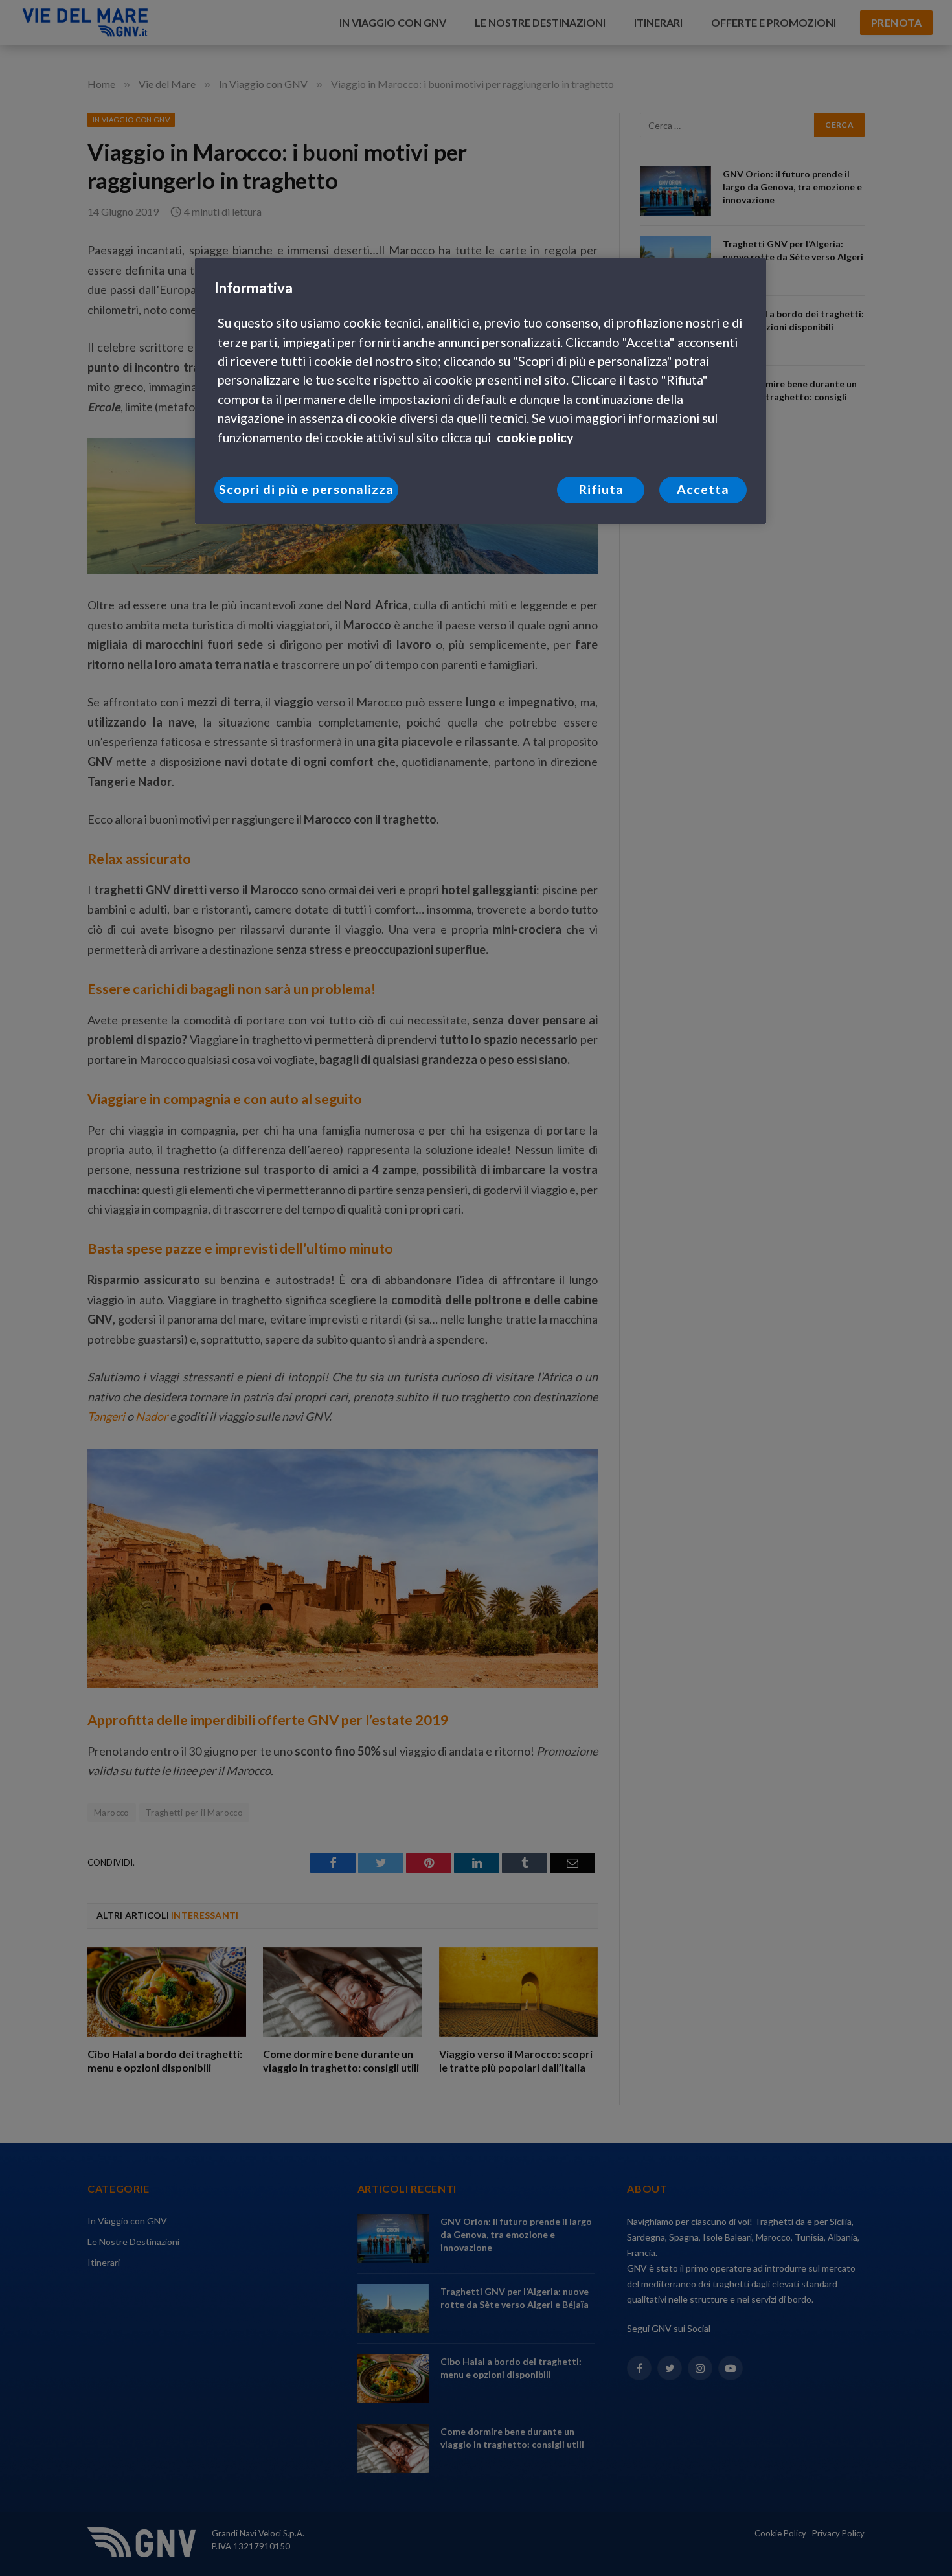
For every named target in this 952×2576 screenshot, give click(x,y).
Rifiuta (601, 489)
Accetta (703, 489)
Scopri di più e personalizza (306, 489)
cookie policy (535, 437)
